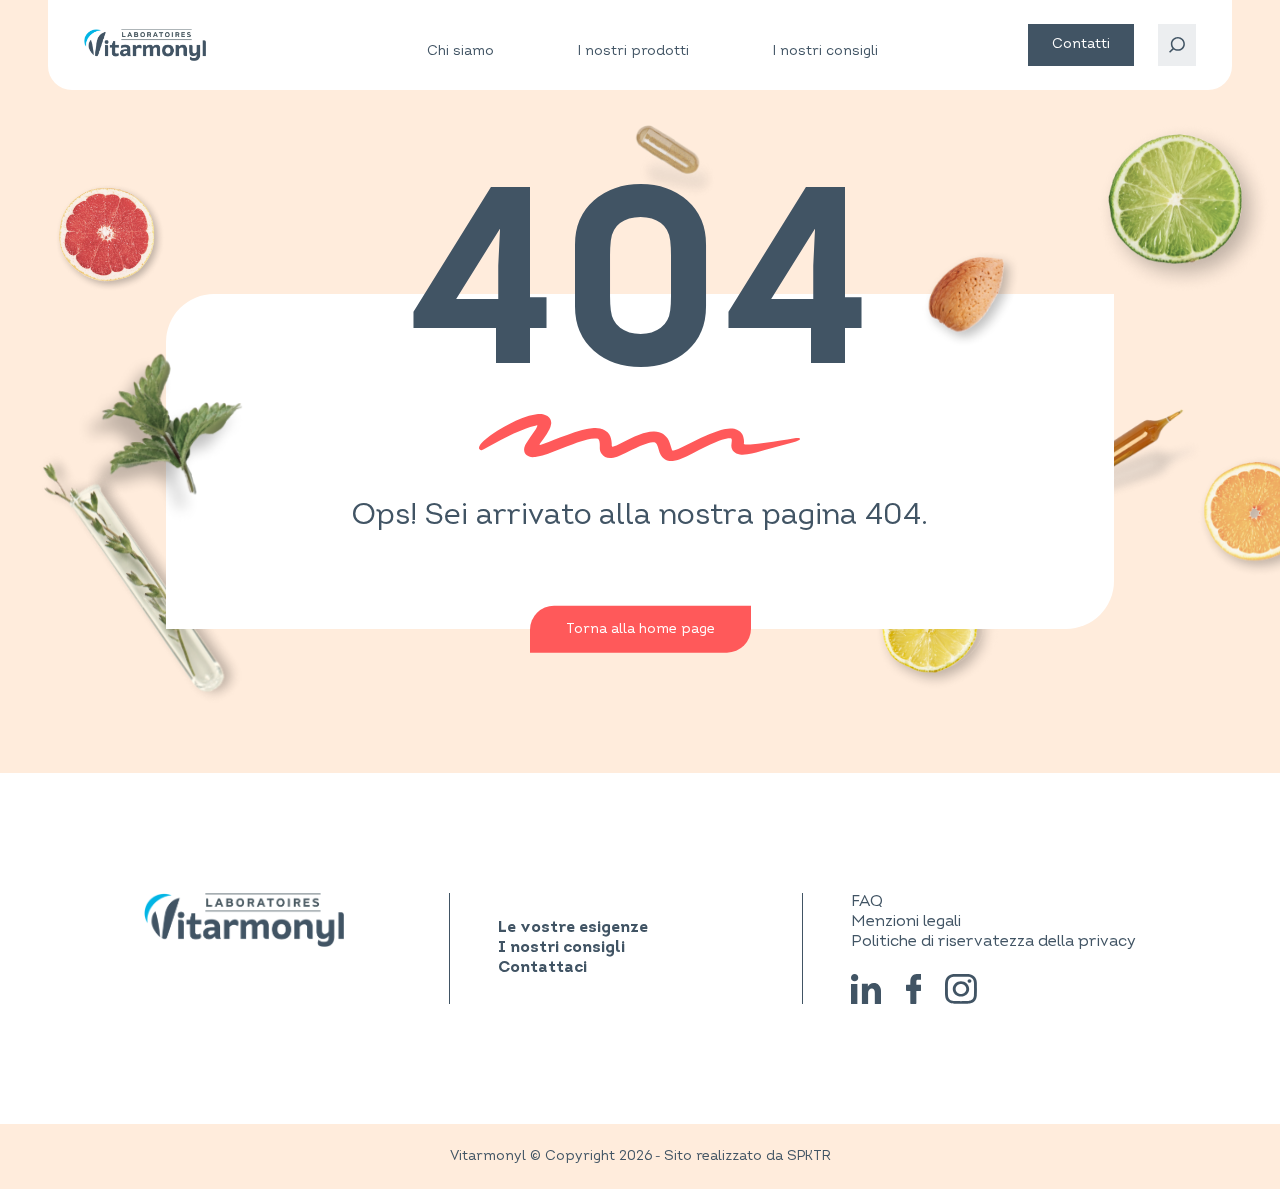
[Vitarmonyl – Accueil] (145, 45)
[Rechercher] (1177, 45)
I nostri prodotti (633, 51)
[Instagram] (961, 989)
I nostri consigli (825, 50)
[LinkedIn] (866, 989)
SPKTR (809, 1155)
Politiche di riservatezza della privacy (993, 941)
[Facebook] (913, 989)
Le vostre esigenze (573, 928)
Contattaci (542, 968)
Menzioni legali (906, 921)
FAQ (867, 901)
